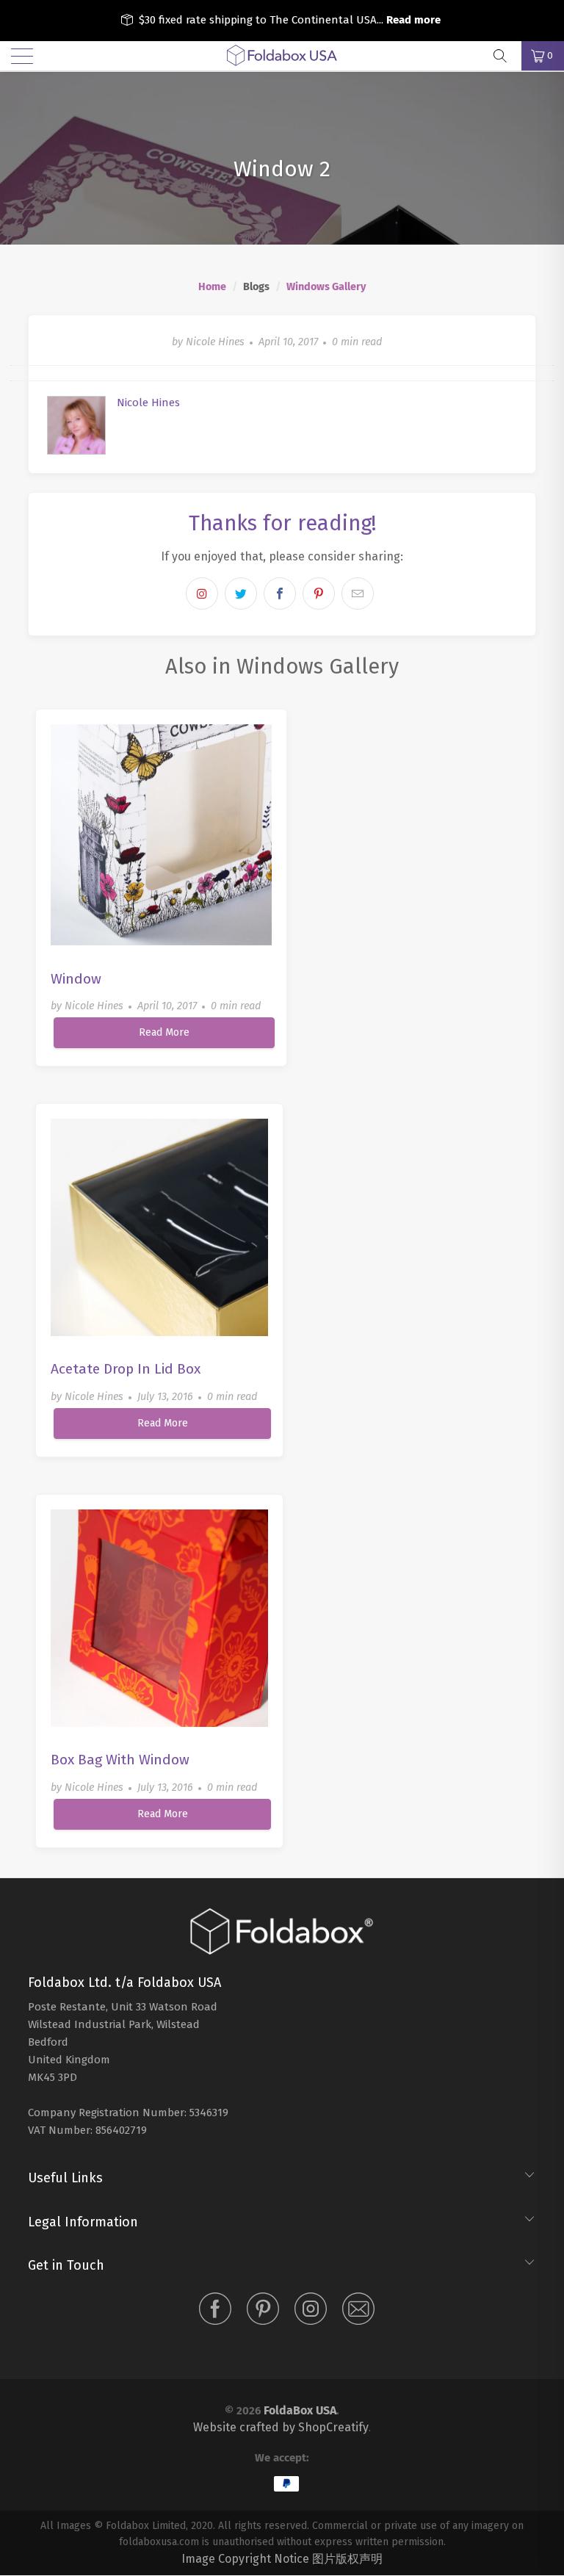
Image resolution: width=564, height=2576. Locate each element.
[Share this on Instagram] (202, 594)
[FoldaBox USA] (282, 56)
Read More (164, 1032)
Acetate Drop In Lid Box (126, 1369)
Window (76, 979)
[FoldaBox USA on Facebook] (215, 2312)
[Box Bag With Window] (159, 1618)
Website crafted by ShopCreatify (281, 2427)
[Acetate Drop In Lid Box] (159, 1227)
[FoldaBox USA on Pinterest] (263, 2312)
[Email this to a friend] (358, 594)
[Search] (505, 56)
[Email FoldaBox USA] (358, 2312)
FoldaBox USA (300, 2410)
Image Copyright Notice (245, 2559)
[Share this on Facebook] (280, 594)
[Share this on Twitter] (241, 594)
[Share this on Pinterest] (319, 594)
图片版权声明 (347, 2559)
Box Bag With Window (120, 1760)
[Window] (161, 835)
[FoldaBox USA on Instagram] (311, 2312)
